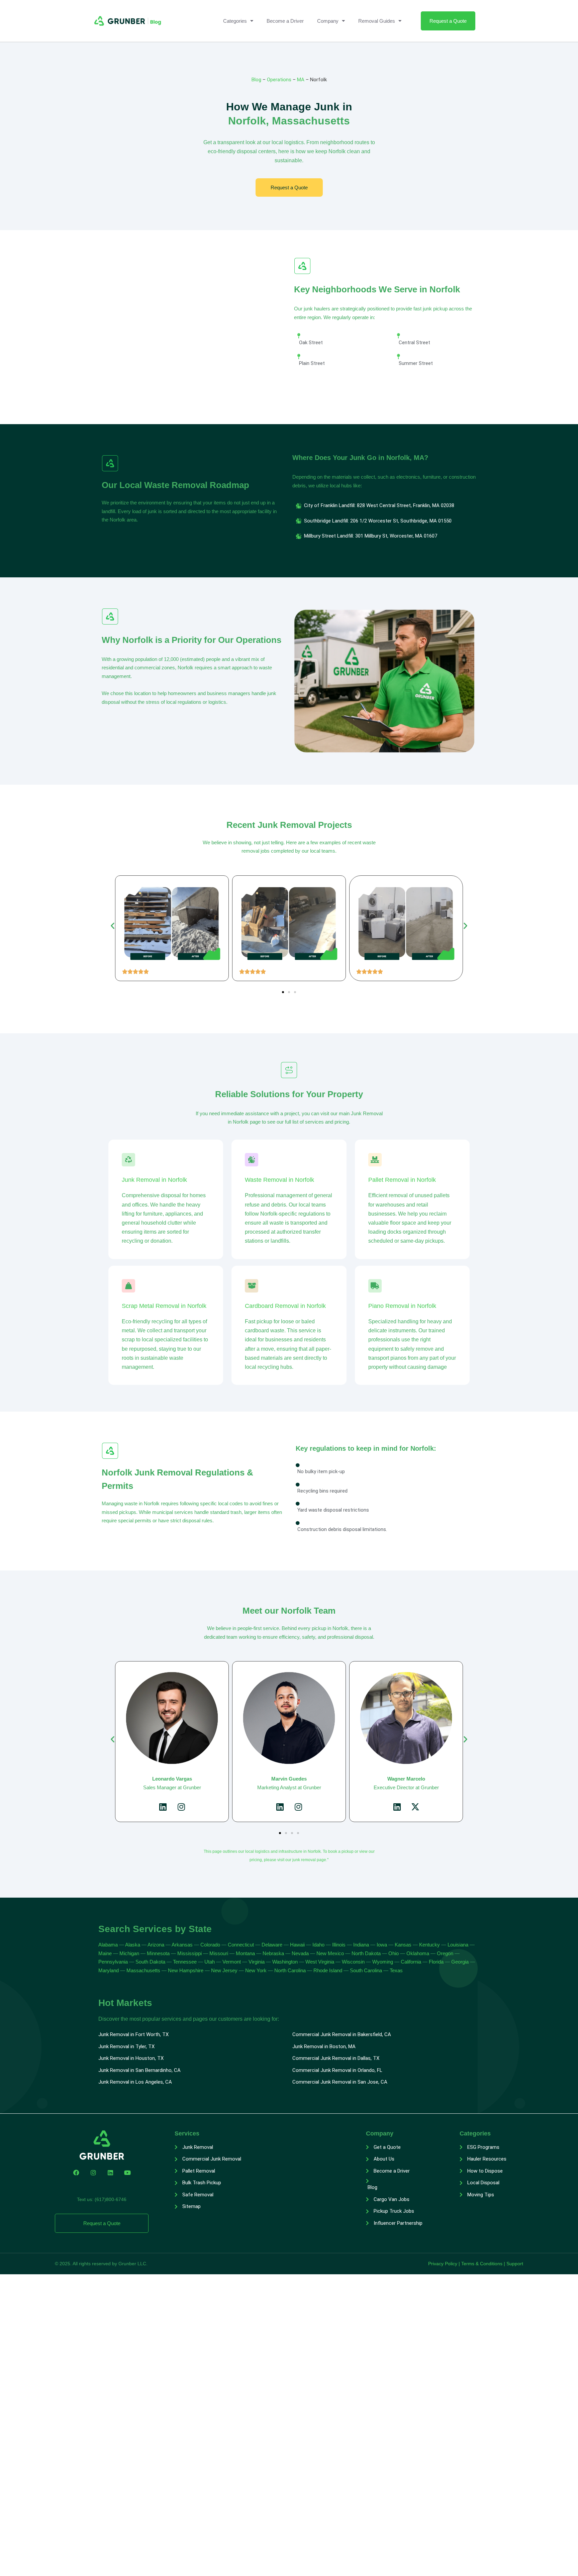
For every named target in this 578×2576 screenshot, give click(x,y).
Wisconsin (353, 1962)
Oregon (445, 1953)
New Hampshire (186, 1970)
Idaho (318, 1945)
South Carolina (366, 1970)
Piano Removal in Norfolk (402, 1306)
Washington (285, 1962)
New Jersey (224, 1970)
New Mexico (330, 1953)
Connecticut (241, 1945)
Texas (396, 1970)
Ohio (394, 1953)
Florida (436, 1962)
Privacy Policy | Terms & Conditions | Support (476, 2264)
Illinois (339, 1945)
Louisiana (458, 1945)
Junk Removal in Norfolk (154, 1180)
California (411, 1962)
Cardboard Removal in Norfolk (285, 1306)
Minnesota (158, 1953)
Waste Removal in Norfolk (279, 1180)
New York (256, 1970)
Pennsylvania (113, 1962)
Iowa (382, 1945)
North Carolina (290, 1970)
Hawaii (297, 1945)
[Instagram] (181, 1807)
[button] (113, 926)
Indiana (361, 1945)
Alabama (108, 1945)
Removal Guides (377, 21)
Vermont (232, 1962)
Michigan (129, 1953)
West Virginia (320, 1962)
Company (328, 21)
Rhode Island (328, 1970)
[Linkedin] (163, 1807)
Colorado (210, 1945)
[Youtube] (127, 2173)
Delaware (272, 1945)
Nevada (300, 1953)
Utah (210, 1962)
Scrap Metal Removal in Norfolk (164, 1306)
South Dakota (150, 1962)
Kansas (403, 1945)
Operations (279, 80)
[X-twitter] (298, 1807)
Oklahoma (418, 1953)
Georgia (460, 1962)
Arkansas (182, 1945)
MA (301, 80)
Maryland (109, 1970)
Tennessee (185, 1962)
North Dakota (366, 1953)
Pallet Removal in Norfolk (402, 1180)
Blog (256, 80)
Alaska (133, 1945)
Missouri (219, 1953)
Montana (245, 1953)
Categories (235, 21)
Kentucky (429, 1945)
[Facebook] (76, 2173)
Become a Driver (285, 21)
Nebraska (273, 1953)
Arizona (157, 1945)
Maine (105, 1953)
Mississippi (189, 1953)
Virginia (257, 1962)
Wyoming (383, 1962)
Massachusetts (143, 1970)
